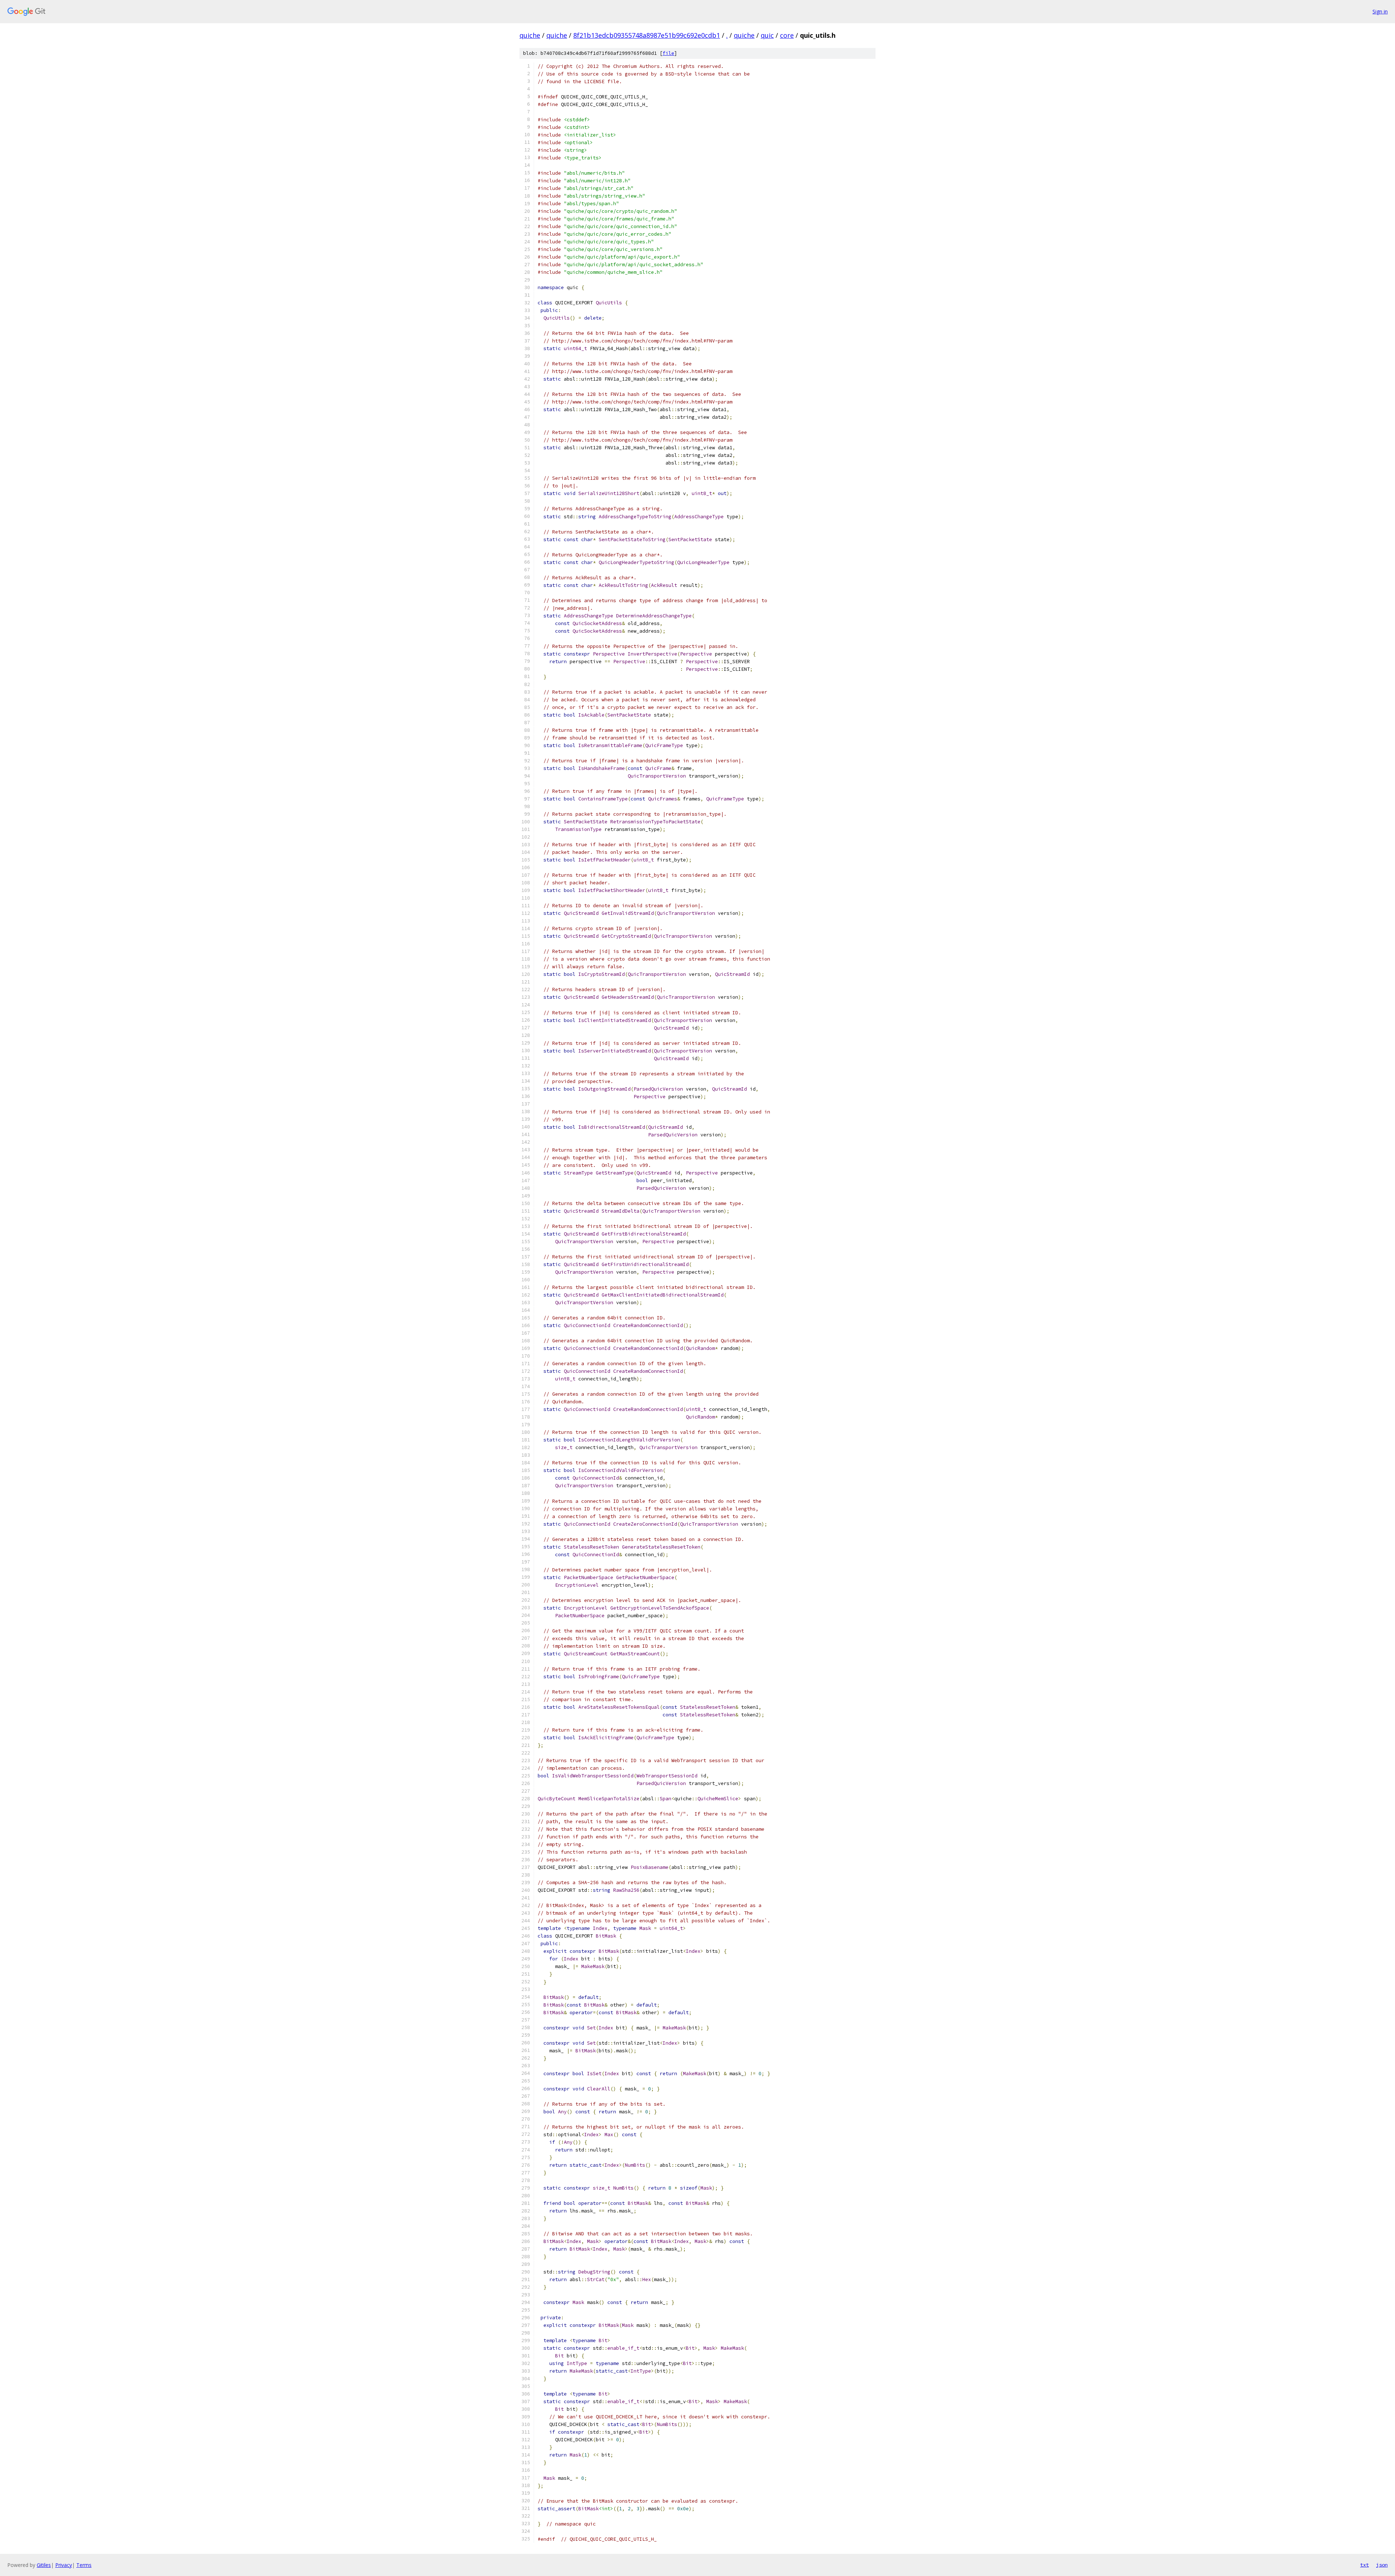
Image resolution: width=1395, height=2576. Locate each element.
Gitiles (44, 2565)
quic (767, 35)
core (787, 35)
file (668, 53)
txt (1364, 2565)
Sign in (1380, 11)
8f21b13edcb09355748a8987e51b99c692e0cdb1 (647, 35)
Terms (84, 2565)
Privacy (64, 2565)
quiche (530, 35)
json (1382, 2565)
